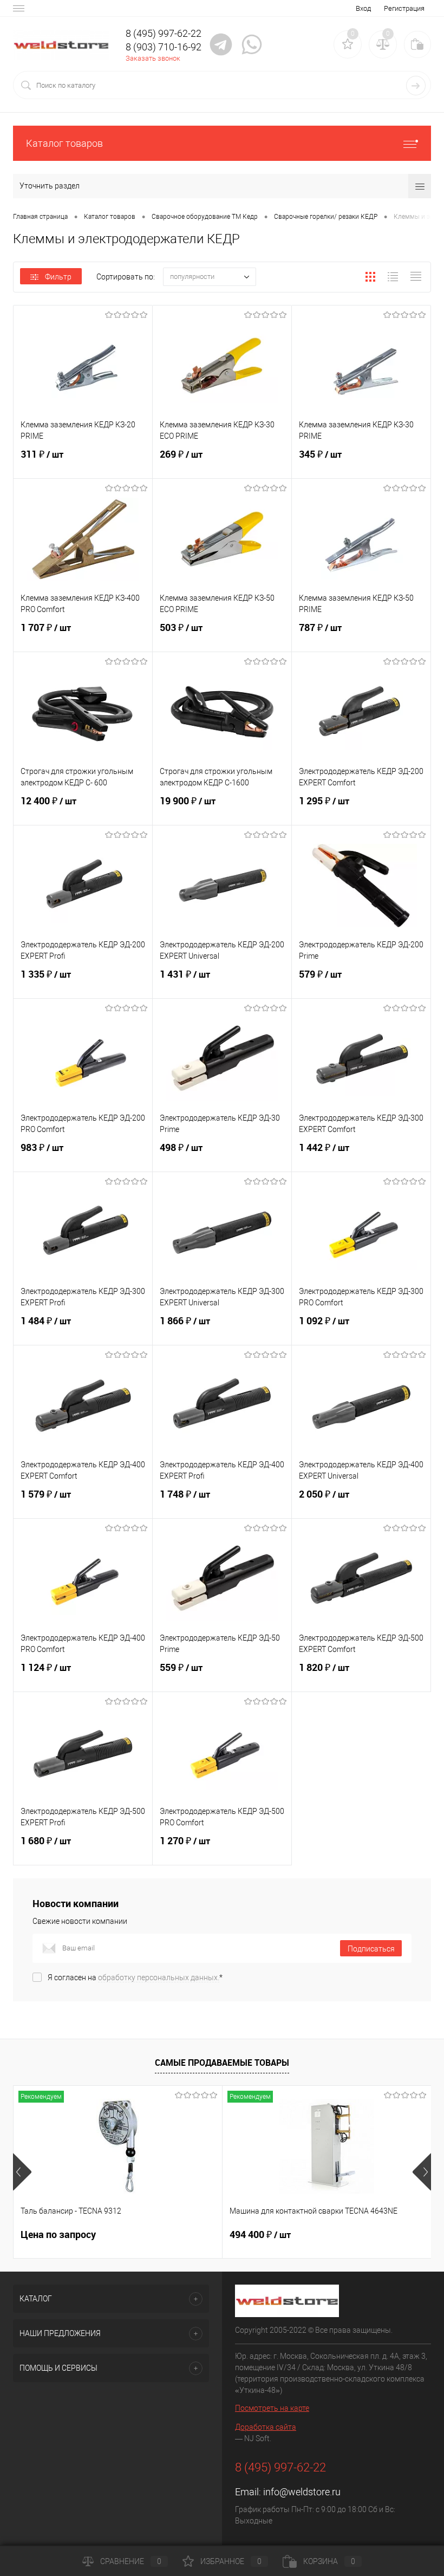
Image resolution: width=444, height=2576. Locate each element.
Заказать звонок (153, 58)
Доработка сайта (266, 2427)
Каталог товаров (64, 143)
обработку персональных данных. (159, 1977)
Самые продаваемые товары (222, 2063)
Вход (363, 8)
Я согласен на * (135, 1977)
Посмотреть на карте (272, 2408)
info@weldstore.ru (302, 2492)
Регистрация (404, 8)
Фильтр (58, 277)
